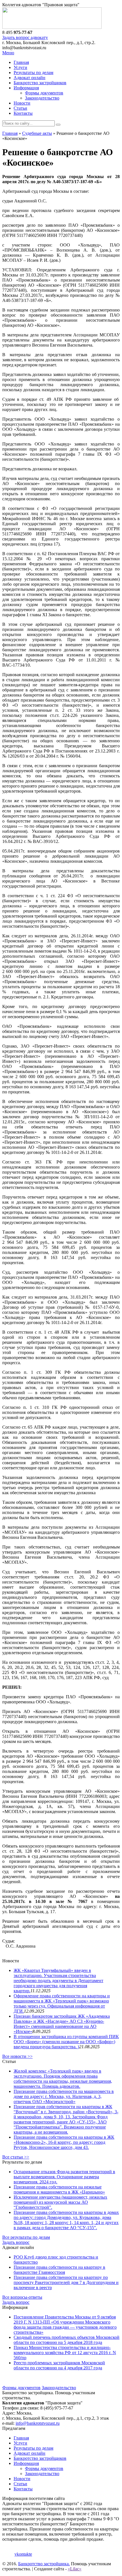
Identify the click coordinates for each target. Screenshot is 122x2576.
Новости (22, 103)
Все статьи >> (16, 2157)
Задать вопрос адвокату (25, 37)
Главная (21, 62)
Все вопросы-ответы (22, 2297)
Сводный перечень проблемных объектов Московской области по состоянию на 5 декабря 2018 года (67, 2340)
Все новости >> (17, 2056)
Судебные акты (37, 133)
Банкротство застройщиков (40, 83)
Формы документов (44, 93)
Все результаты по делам (26, 2237)
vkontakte (23, 2554)
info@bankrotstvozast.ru (38, 2423)
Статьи (20, 108)
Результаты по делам (33, 73)
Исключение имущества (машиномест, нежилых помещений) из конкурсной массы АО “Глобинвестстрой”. (60, 2202)
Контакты (23, 113)
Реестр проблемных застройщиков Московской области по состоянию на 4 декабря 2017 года (59, 2365)
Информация (26, 88)
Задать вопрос (16, 2242)
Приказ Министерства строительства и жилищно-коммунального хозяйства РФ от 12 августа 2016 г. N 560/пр (65, 2353)
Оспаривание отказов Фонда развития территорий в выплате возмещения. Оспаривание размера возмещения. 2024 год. (64, 2177)
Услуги (20, 67)
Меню (8, 53)
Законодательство (42, 98)
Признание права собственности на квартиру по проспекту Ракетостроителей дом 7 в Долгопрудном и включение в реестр (66, 2282)
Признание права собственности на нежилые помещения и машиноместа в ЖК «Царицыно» (59, 2189)
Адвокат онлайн (30, 78)
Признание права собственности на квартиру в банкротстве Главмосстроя (59, 2270)
